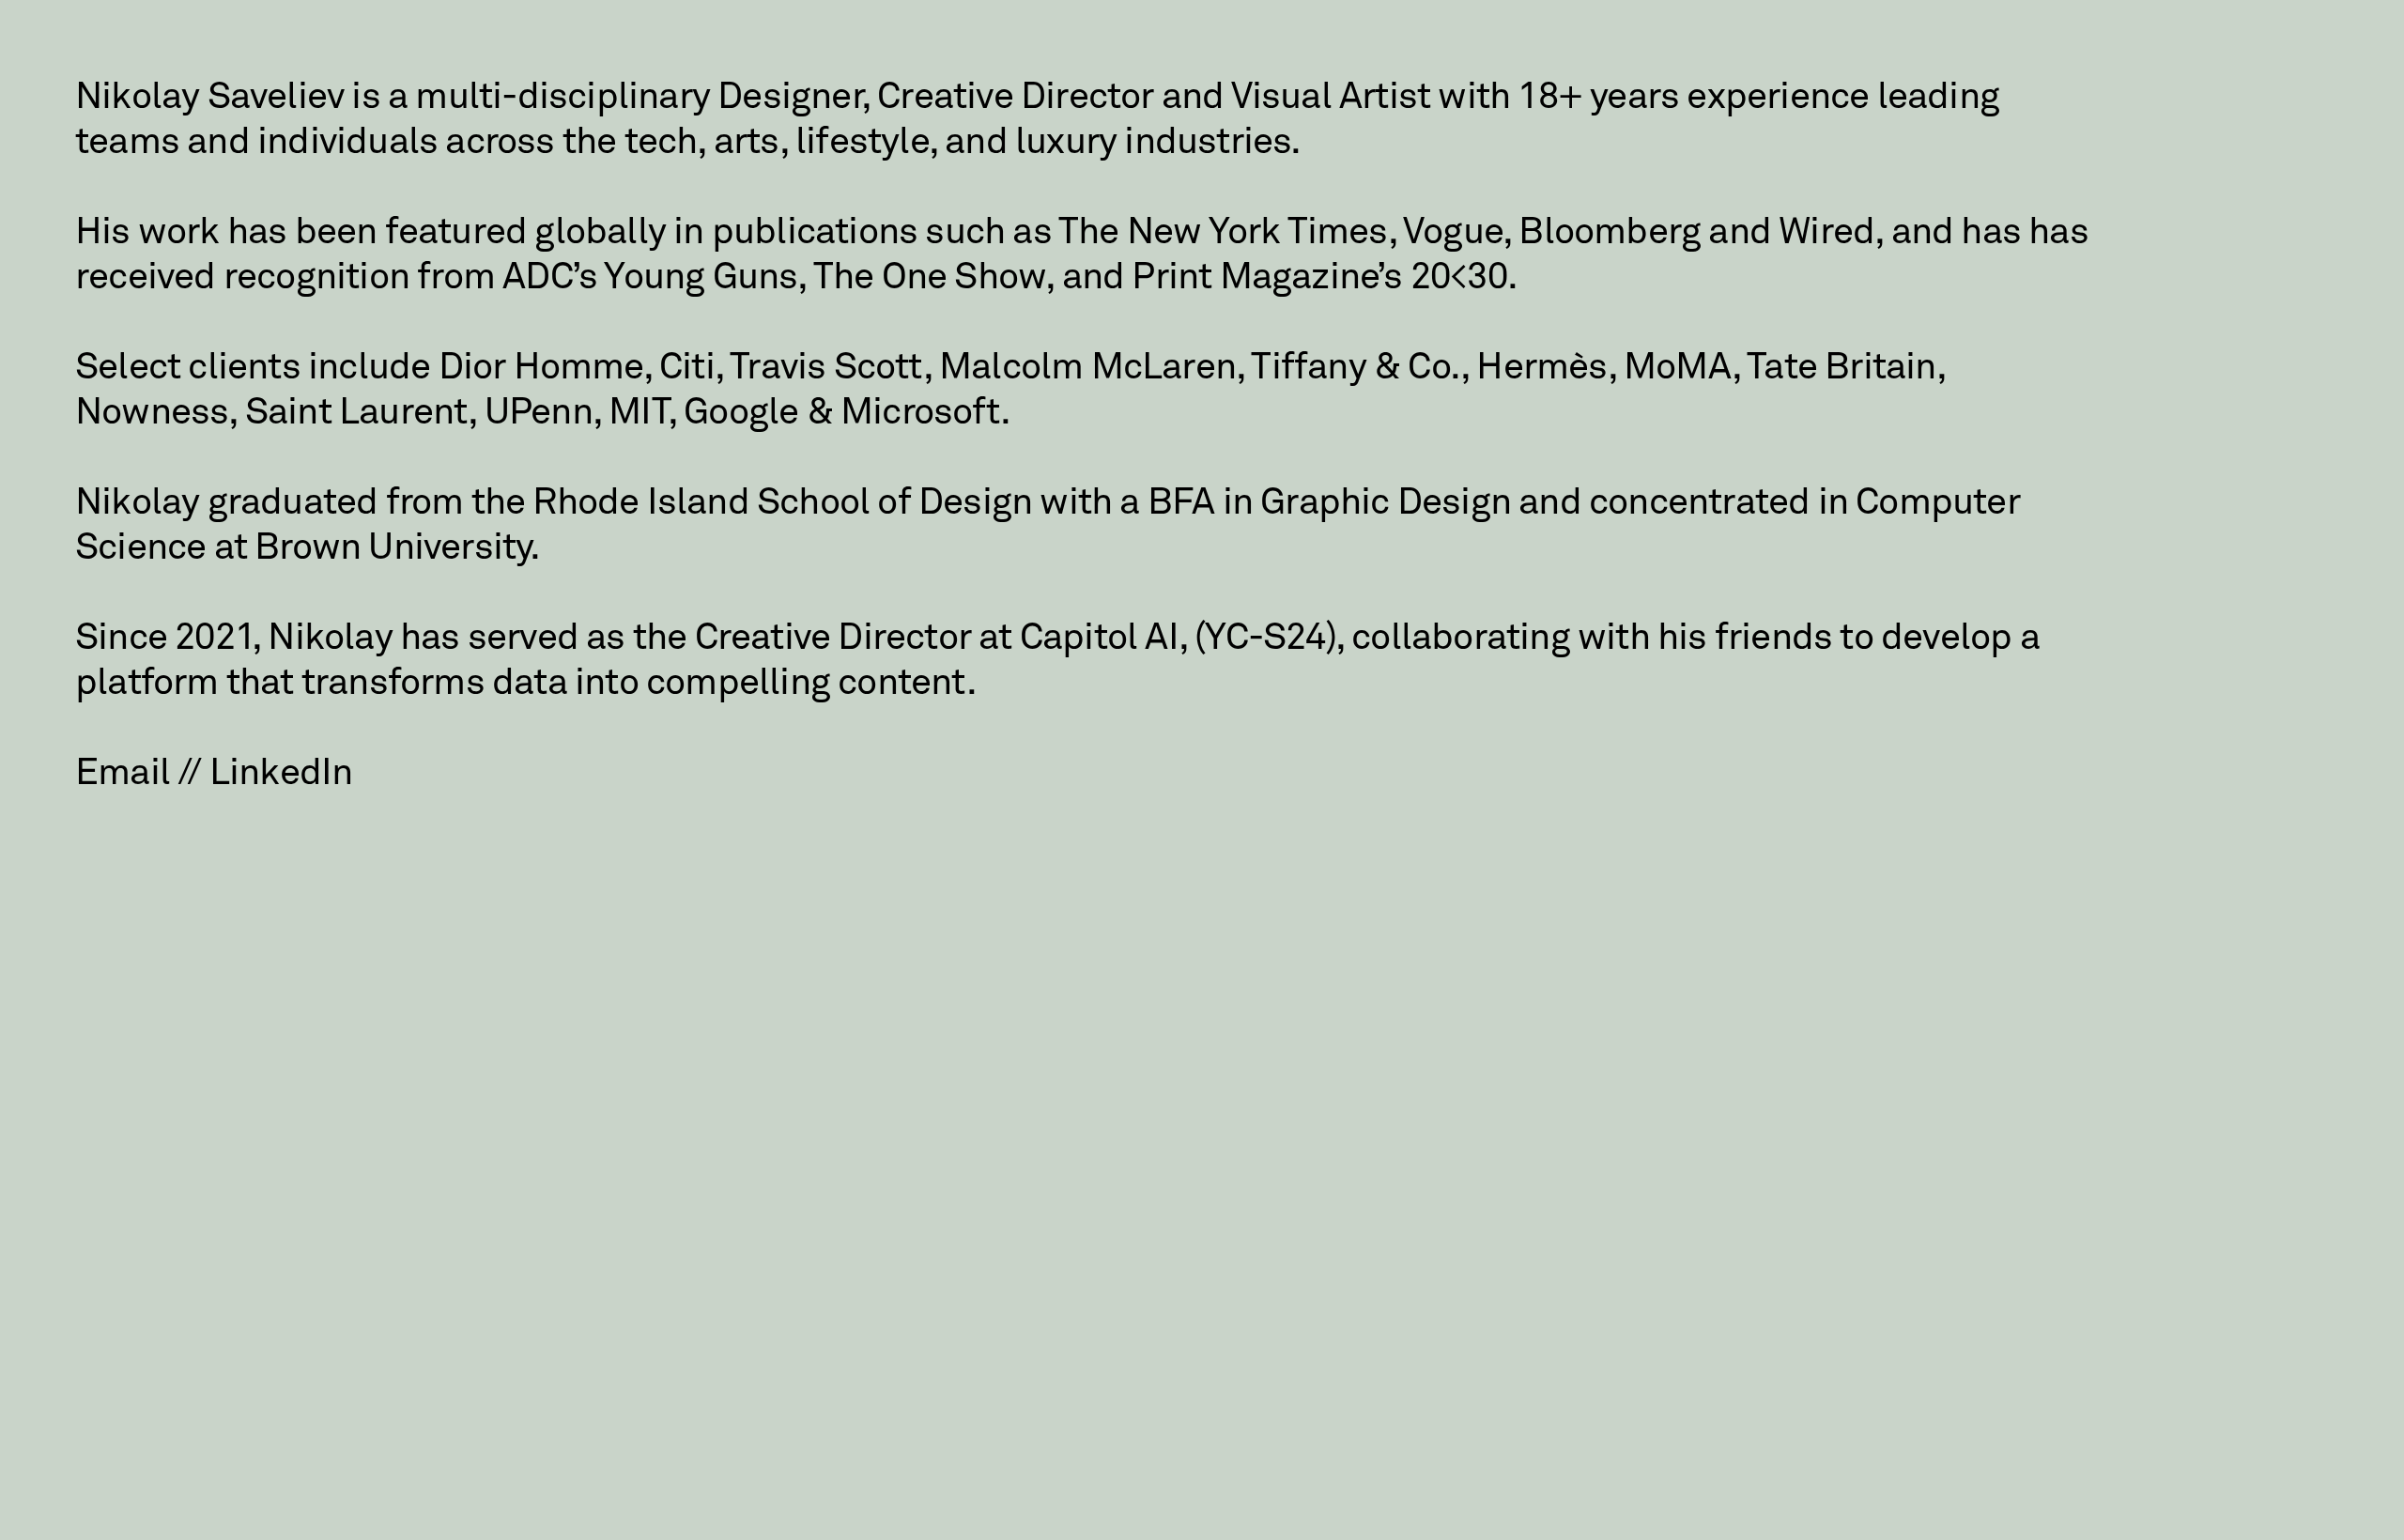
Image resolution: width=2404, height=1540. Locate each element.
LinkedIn (281, 774)
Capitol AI (1099, 639)
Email (123, 774)
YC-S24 (1265, 639)
